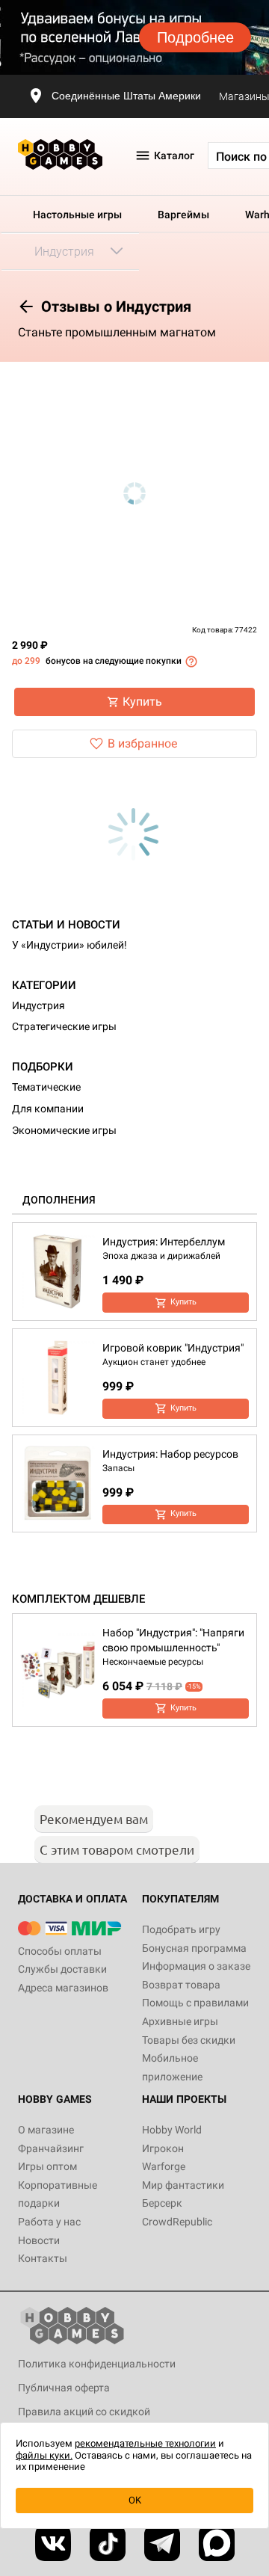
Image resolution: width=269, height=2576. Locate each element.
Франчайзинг (51, 2148)
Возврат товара (181, 1985)
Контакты (43, 2258)
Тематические (46, 1087)
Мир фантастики (183, 2185)
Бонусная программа (194, 1948)
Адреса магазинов (63, 1988)
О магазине (46, 2130)
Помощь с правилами (195, 2003)
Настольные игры (77, 215)
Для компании (48, 1109)
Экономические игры (64, 1130)
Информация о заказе (196, 1966)
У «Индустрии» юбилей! (69, 945)
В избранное (142, 743)
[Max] (217, 2543)
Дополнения (59, 1200)
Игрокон (163, 2148)
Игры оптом (47, 2166)
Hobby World (172, 2130)
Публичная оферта (64, 2388)
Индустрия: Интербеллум (164, 1242)
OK (135, 2500)
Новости (39, 2240)
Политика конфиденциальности (97, 2364)
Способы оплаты (60, 1951)
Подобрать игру (181, 1929)
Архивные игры (180, 2021)
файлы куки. (44, 2455)
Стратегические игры (64, 1026)
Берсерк (162, 2203)
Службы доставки (62, 1969)
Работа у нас (49, 2222)
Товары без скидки (189, 2040)
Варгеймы (183, 215)
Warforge (164, 2166)
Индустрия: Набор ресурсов (170, 1454)
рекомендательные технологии (145, 2443)
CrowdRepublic (177, 2222)
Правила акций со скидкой (84, 2412)
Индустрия (38, 1005)
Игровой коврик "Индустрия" (173, 1348)
